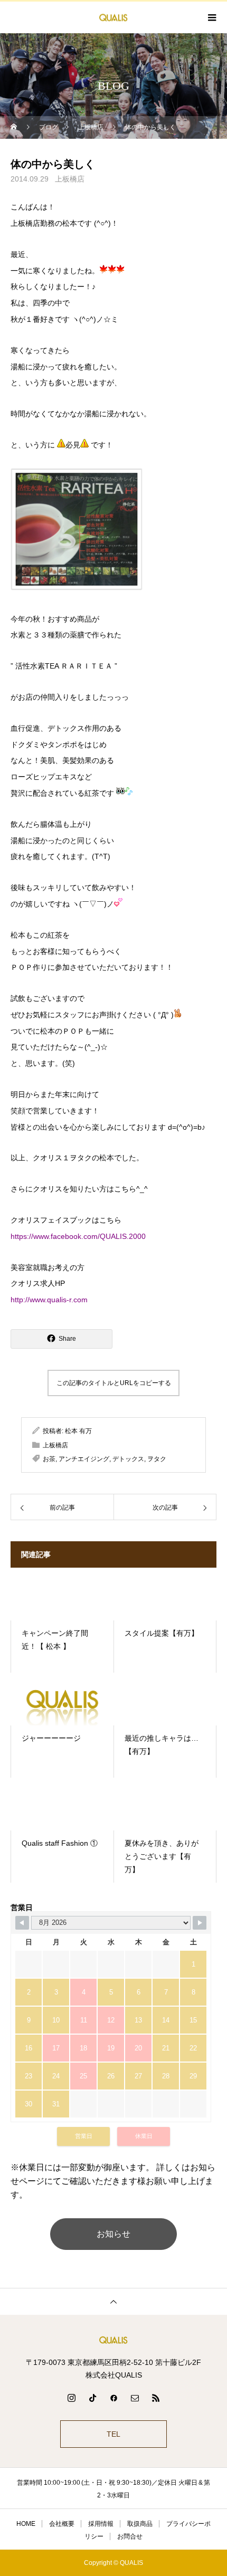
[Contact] (135, 2398)
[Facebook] (113, 2398)
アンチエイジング (84, 1459)
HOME (26, 2524)
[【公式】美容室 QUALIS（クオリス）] (113, 2340)
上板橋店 (70, 179)
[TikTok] (92, 2398)
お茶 (49, 1459)
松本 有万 (78, 1431)
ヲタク (157, 1459)
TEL (113, 2434)
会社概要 (62, 2524)
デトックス (128, 1459)
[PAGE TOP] (113, 2301)
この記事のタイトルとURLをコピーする (114, 1383)
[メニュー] (211, 17)
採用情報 (101, 2524)
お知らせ (113, 2234)
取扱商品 (140, 2524)
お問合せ (130, 2536)
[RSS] (156, 2398)
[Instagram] (71, 2398)
